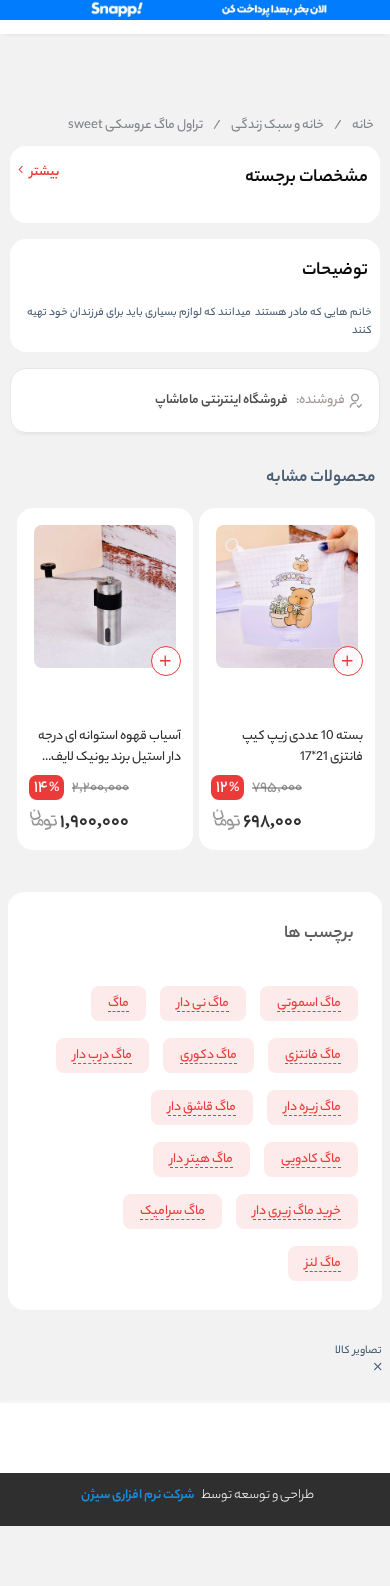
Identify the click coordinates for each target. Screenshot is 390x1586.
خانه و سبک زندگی (268, 126)
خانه (354, 126)
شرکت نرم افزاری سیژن (137, 1495)
